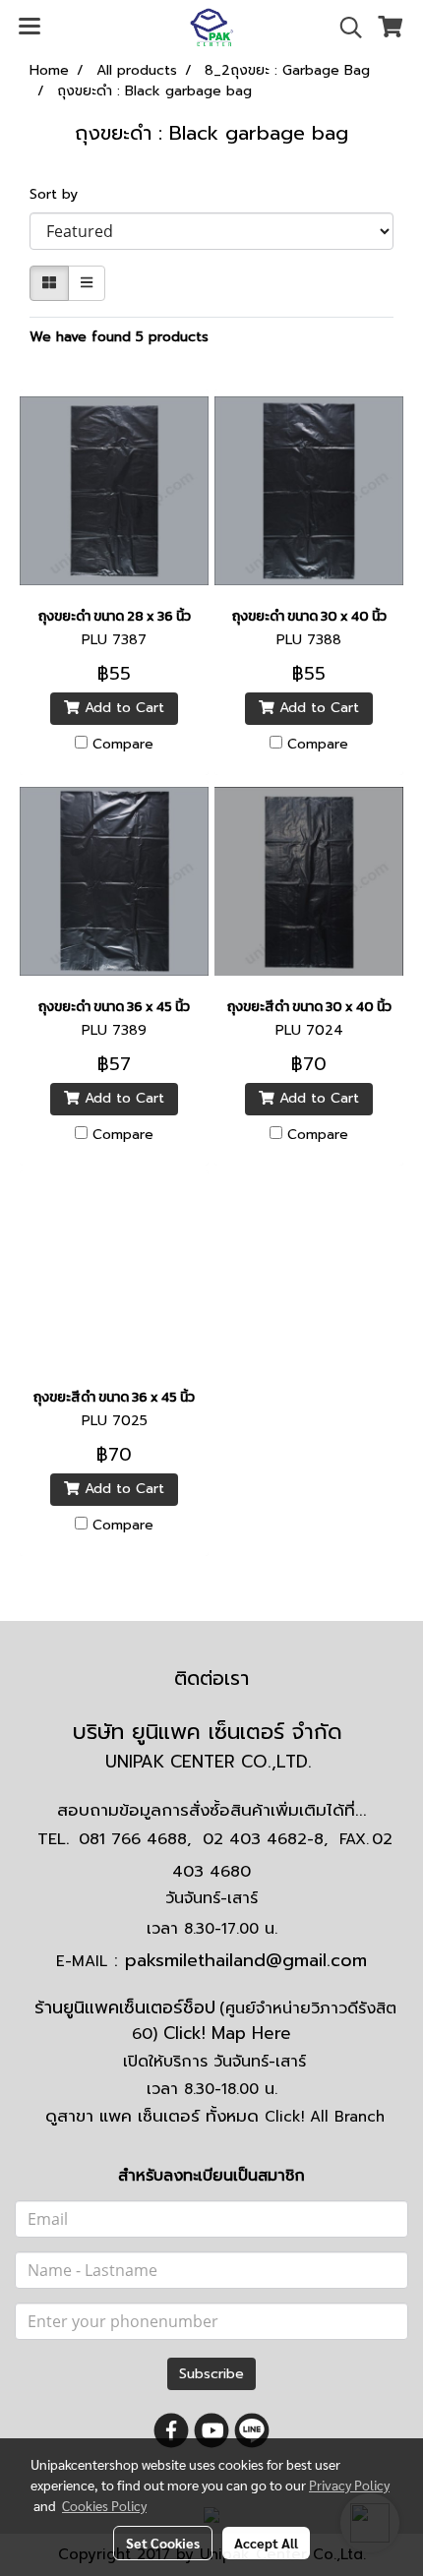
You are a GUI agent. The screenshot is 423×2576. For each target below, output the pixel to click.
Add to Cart (122, 708)
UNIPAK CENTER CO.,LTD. (211, 1762)
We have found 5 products (119, 337)
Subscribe (211, 2374)
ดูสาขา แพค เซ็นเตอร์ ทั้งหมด (215, 2116)
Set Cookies (163, 2543)
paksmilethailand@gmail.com (246, 1960)
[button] (344, 28)
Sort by (61, 194)
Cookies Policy (104, 2505)
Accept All (266, 2543)
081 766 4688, (135, 1839)
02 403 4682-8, (265, 1839)
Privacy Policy (349, 2485)
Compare (123, 745)
